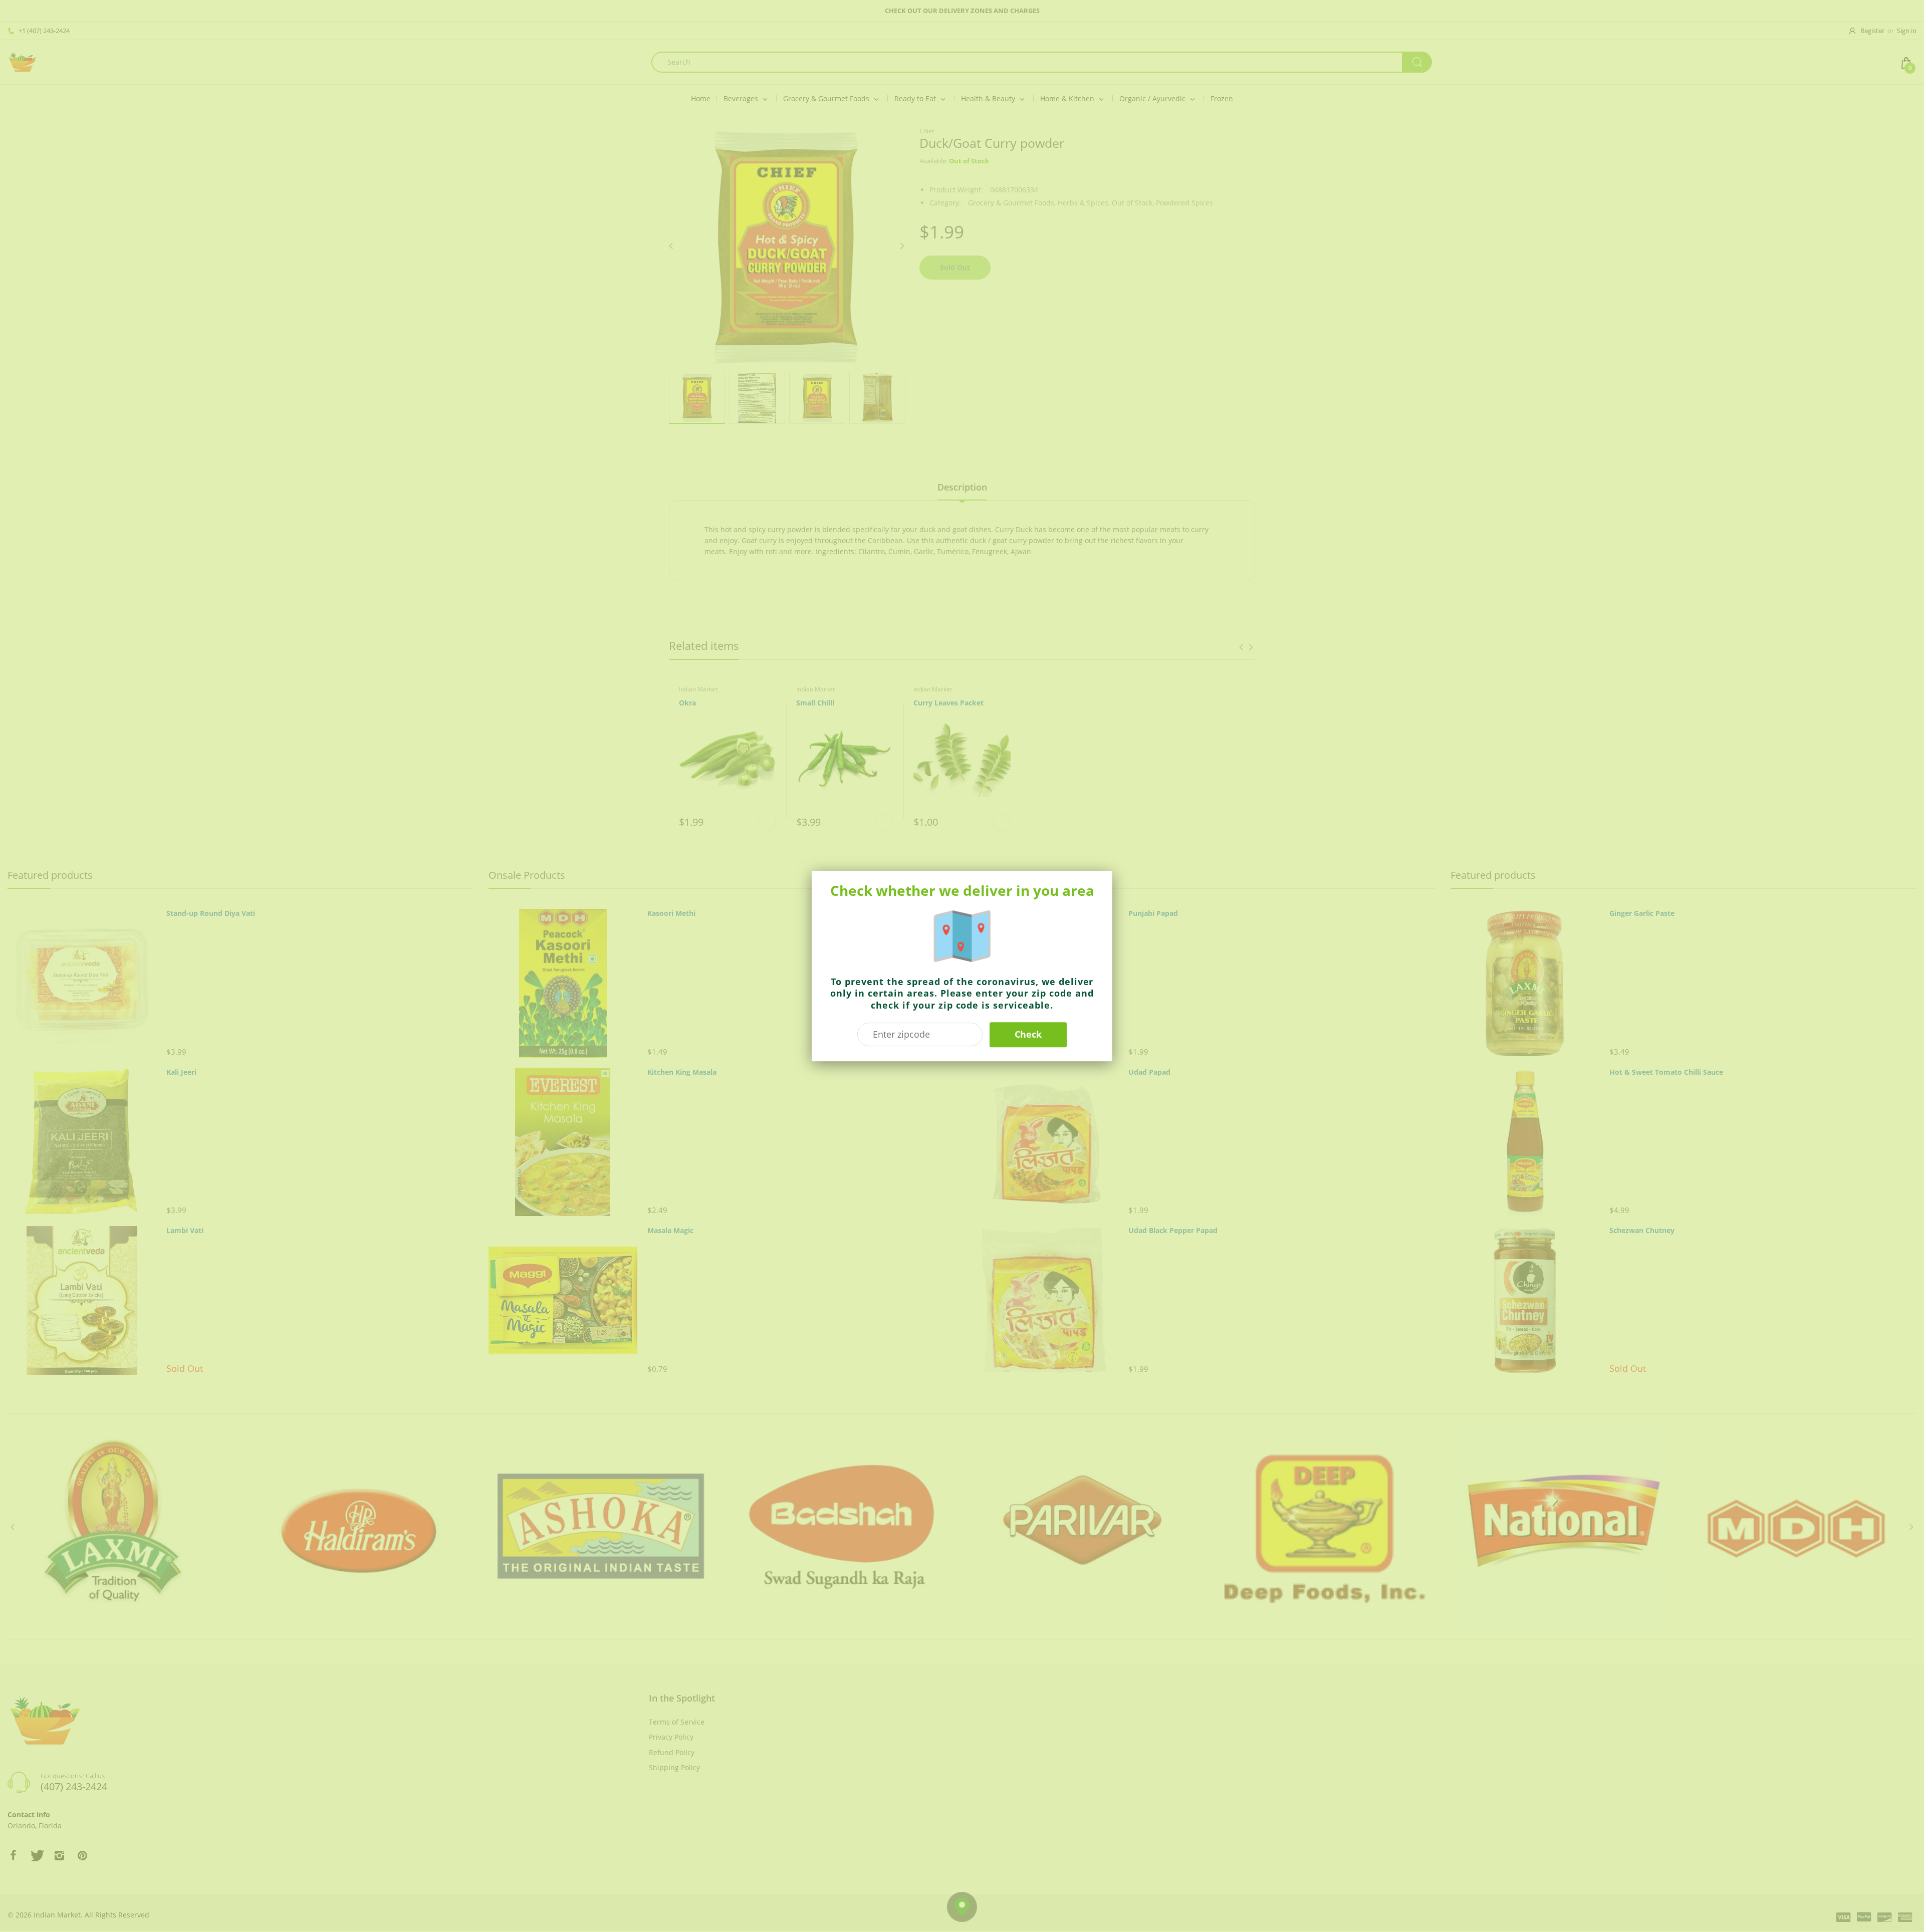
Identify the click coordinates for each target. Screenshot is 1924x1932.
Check (1028, 1034)
